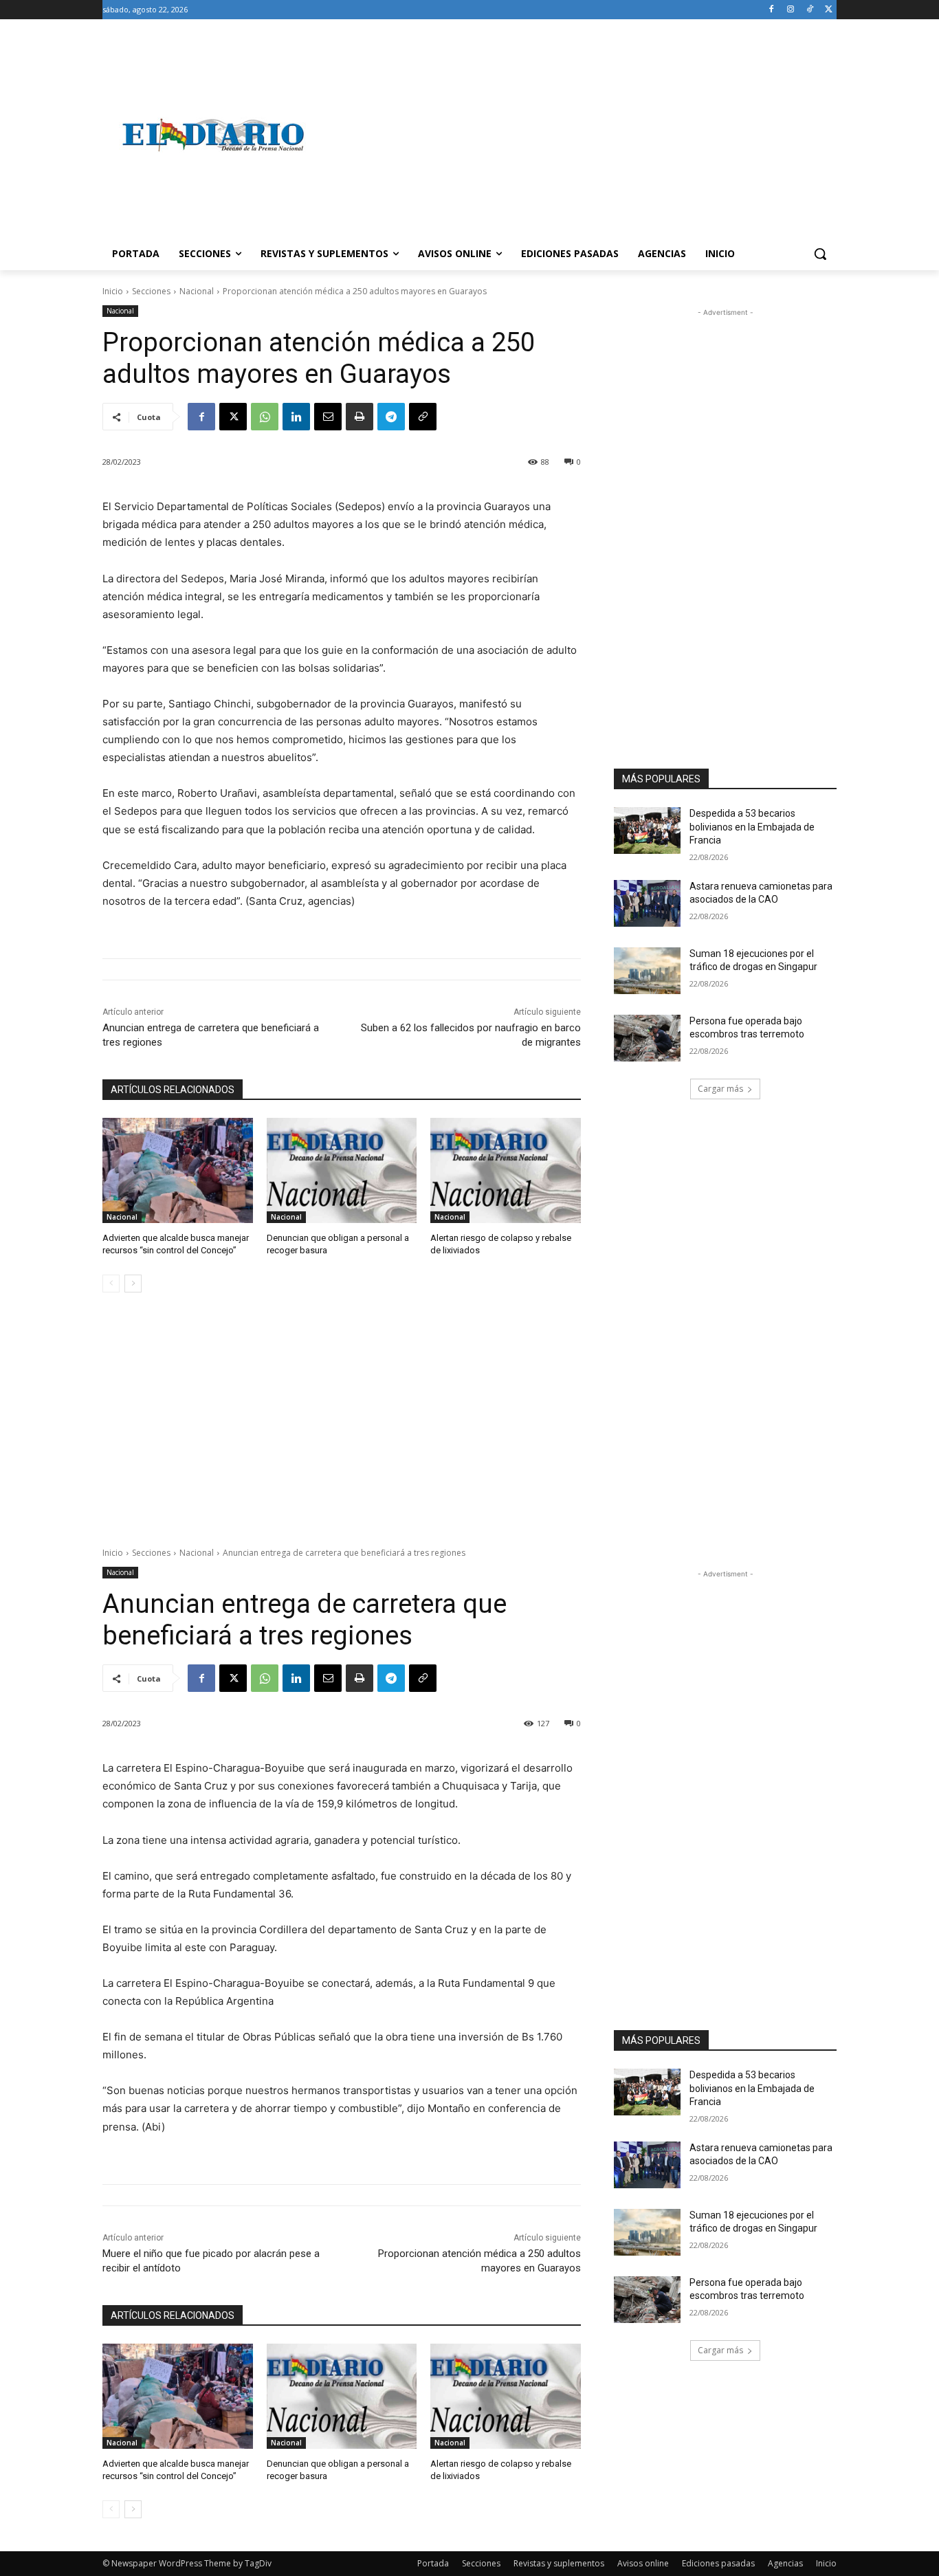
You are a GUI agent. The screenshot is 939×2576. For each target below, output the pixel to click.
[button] (820, 254)
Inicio (113, 291)
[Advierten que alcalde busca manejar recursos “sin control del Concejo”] (178, 1170)
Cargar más (720, 1089)
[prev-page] (111, 1284)
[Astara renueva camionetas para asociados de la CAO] (647, 903)
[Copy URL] (423, 417)
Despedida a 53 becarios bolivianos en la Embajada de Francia (752, 827)
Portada (433, 2563)
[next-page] (133, 1284)
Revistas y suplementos (559, 2563)
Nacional (197, 291)
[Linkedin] (296, 417)
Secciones (151, 291)
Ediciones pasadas (718, 2563)
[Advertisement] (579, 135)
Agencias (785, 2563)
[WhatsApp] (265, 417)
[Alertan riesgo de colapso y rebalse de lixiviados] (506, 1170)
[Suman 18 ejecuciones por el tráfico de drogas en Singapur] (647, 971)
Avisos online (643, 2563)
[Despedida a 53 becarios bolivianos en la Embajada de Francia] (647, 830)
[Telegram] (391, 417)
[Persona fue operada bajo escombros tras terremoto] (647, 1038)
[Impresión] (360, 417)
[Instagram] (791, 10)
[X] (829, 10)
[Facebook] (772, 10)
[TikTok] (809, 10)
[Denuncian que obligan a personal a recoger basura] (342, 1170)
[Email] (328, 417)
